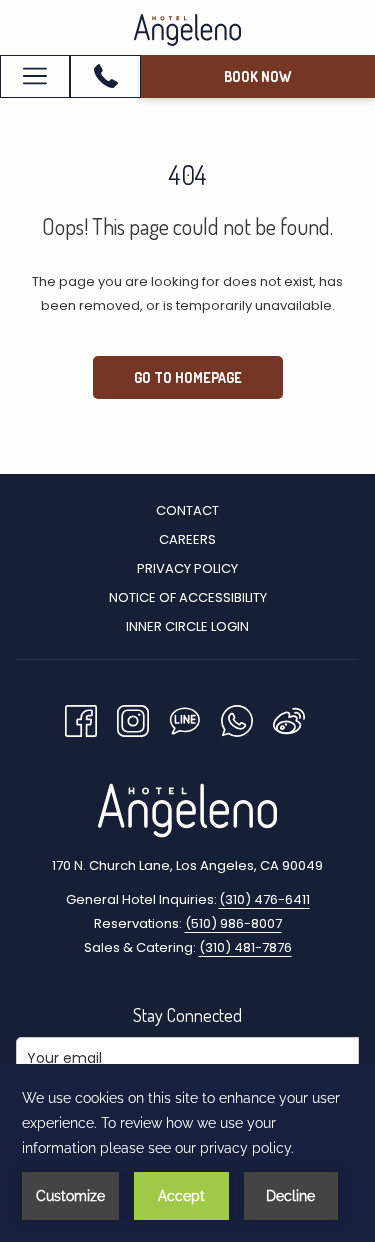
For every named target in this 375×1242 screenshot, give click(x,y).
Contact (187, 510)
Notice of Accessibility (188, 597)
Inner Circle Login (187, 626)
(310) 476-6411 (264, 899)
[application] (187, 1153)
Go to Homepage (188, 377)
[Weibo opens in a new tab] (289, 718)
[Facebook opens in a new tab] (81, 718)
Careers (187, 539)
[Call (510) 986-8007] (106, 76)
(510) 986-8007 (233, 923)
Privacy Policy (187, 568)
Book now (257, 76)
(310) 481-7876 (245, 947)
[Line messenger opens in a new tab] (185, 718)
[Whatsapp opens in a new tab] (237, 718)
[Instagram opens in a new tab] (133, 718)
